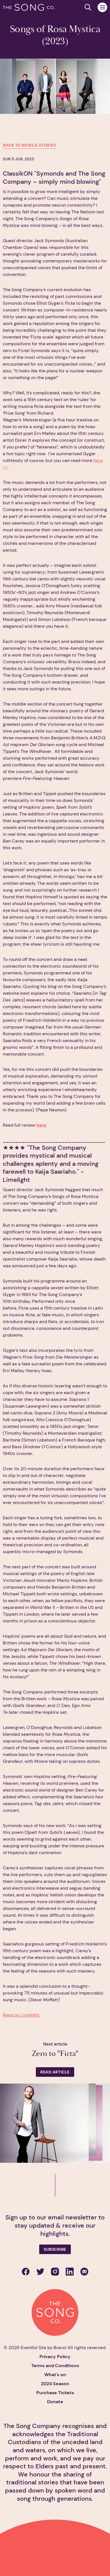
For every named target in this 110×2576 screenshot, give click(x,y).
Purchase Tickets (55, 2393)
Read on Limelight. (22, 2015)
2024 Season (55, 2384)
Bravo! (60, 2348)
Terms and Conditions (55, 2366)
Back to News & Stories (29, 145)
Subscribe (55, 2249)
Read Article (55, 2072)
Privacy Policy (55, 2357)
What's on (55, 2375)
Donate (55, 2402)
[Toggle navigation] (102, 7)
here (41, 1125)
